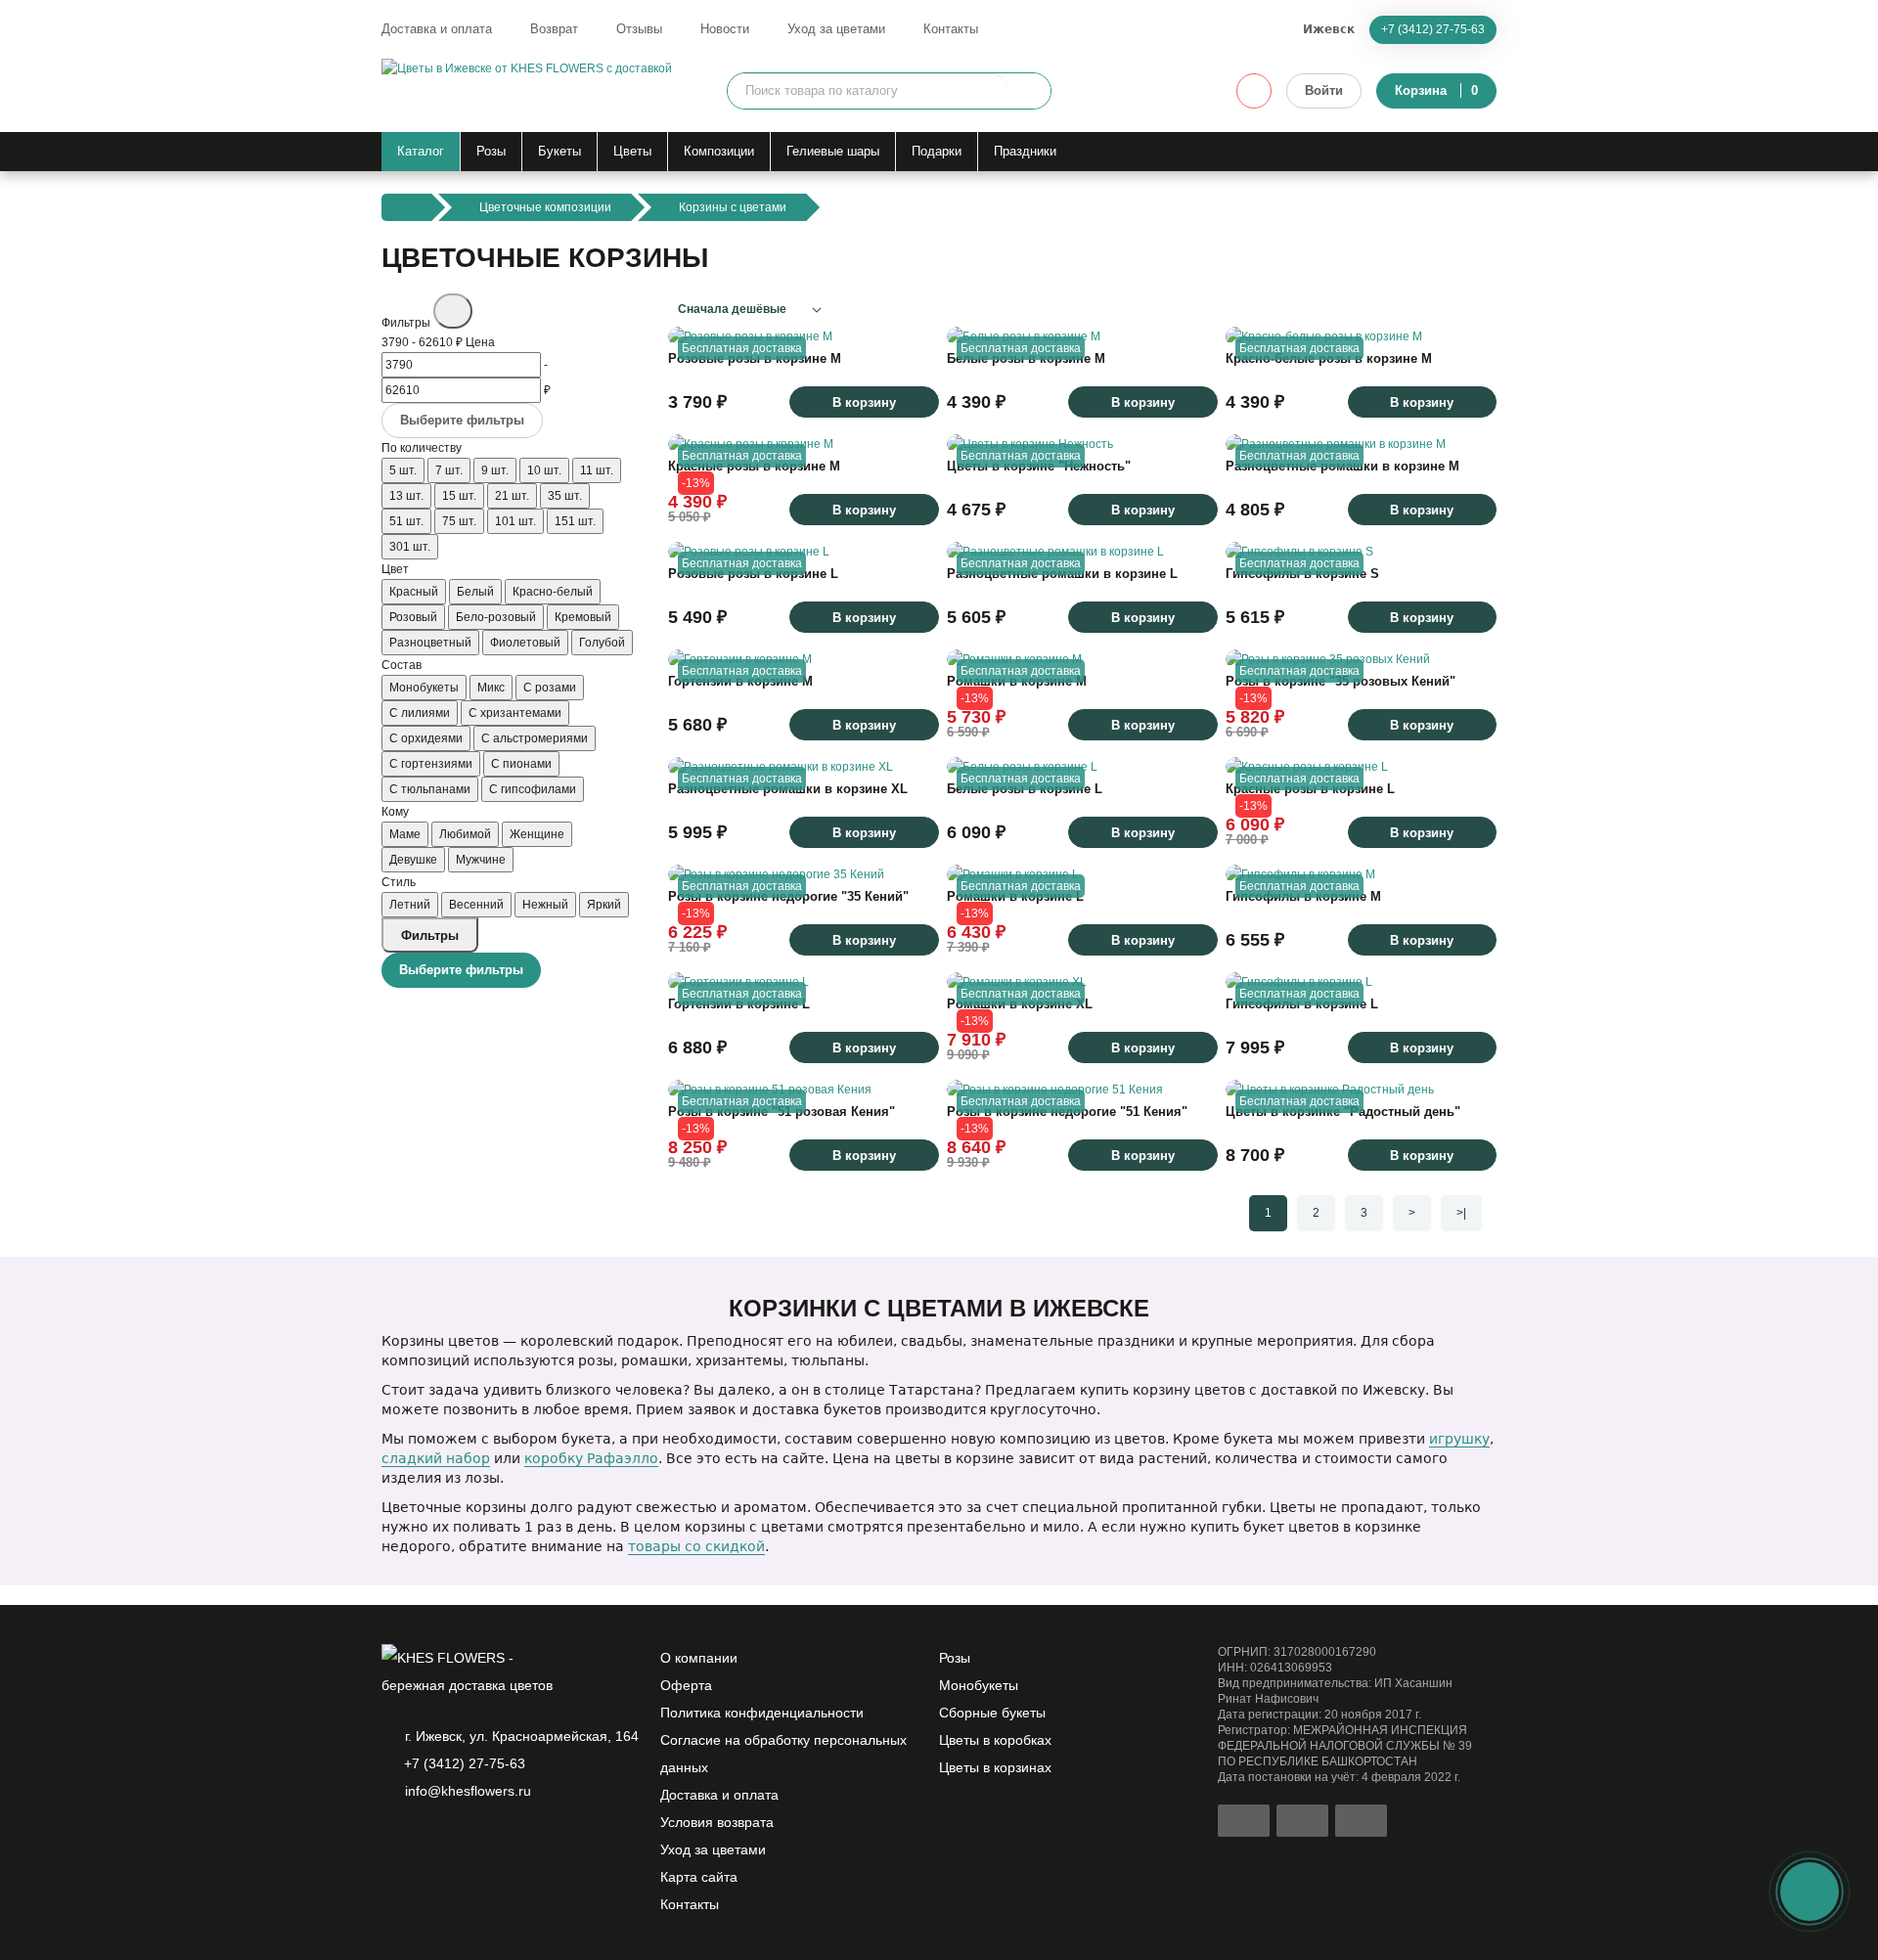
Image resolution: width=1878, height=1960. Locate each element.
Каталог (421, 151)
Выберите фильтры (462, 420)
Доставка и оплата (437, 29)
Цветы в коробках (995, 1740)
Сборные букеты (992, 1713)
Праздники (1025, 151)
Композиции (719, 151)
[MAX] (460, 1842)
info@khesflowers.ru (468, 1791)
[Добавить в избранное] (915, 322)
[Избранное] (1254, 91)
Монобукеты (979, 1685)
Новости (725, 29)
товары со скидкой (696, 1546)
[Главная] (406, 207)
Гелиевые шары (833, 151)
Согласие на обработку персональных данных (783, 1754)
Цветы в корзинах (995, 1767)
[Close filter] (453, 311)
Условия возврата (717, 1822)
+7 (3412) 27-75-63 (1433, 29)
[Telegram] (426, 1842)
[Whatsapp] (393, 1842)
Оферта (686, 1685)
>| (1461, 1213)
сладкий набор (436, 1458)
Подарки (937, 151)
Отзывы (639, 29)
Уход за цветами (836, 29)
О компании (699, 1658)
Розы (491, 151)
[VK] (493, 1842)
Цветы (632, 151)
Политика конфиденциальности (762, 1713)
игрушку (1459, 1439)
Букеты (559, 151)
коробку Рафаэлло (591, 1458)
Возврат (554, 29)
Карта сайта (699, 1877)
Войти (1324, 90)
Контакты (951, 29)
